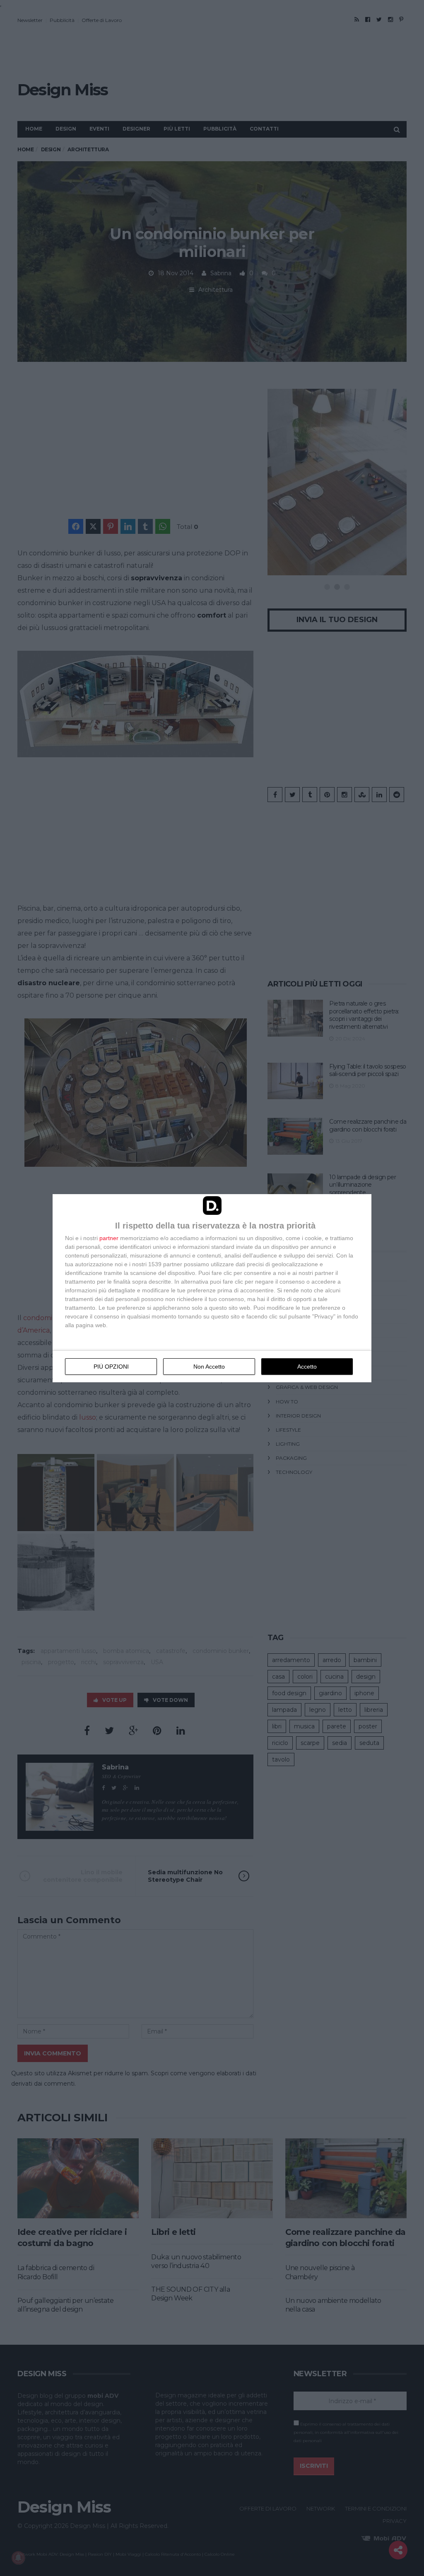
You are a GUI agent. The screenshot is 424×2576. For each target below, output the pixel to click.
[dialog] (212, 1288)
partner (109, 1238)
